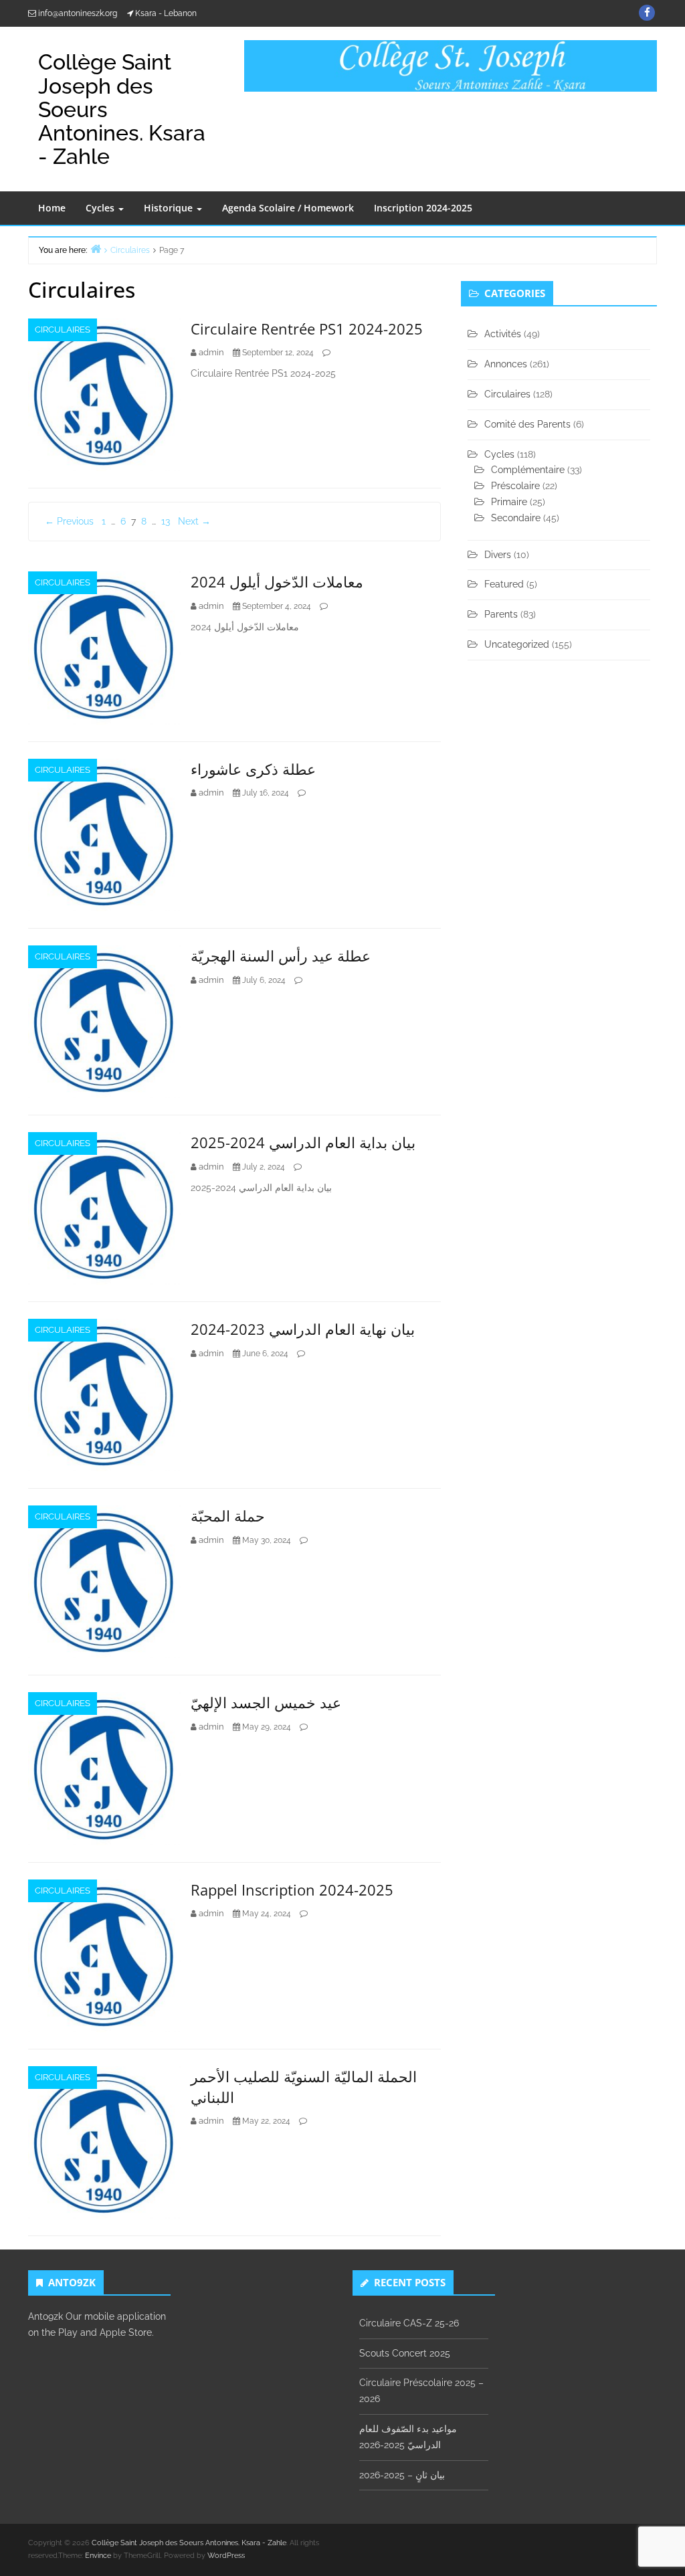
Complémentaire (528, 470)
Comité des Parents (527, 424)
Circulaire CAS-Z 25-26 (409, 2323)
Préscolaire (515, 486)
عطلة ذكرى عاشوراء (253, 769)
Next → (194, 521)
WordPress (226, 2556)
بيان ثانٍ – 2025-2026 (402, 2475)
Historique (170, 208)
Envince (98, 2556)
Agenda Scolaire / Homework (288, 208)
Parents (501, 614)
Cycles (101, 208)
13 (166, 521)
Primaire (509, 502)
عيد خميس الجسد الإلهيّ (266, 1702)
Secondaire (516, 518)
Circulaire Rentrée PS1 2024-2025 (307, 329)
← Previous (69, 521)
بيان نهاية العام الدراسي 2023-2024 (303, 1329)
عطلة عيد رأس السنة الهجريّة (281, 955)
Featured (504, 584)
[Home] (96, 249)
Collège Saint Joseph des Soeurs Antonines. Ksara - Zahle (189, 2543)
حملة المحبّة (228, 1515)
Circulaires (63, 330)
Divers (498, 555)
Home (52, 208)
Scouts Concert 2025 (405, 2353)
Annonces (506, 364)
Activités (503, 334)
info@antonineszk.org (78, 13)
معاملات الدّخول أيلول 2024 (277, 581)
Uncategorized (517, 644)
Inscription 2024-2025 (423, 208)
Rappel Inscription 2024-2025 (292, 1890)
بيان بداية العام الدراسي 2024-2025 (303, 1142)
